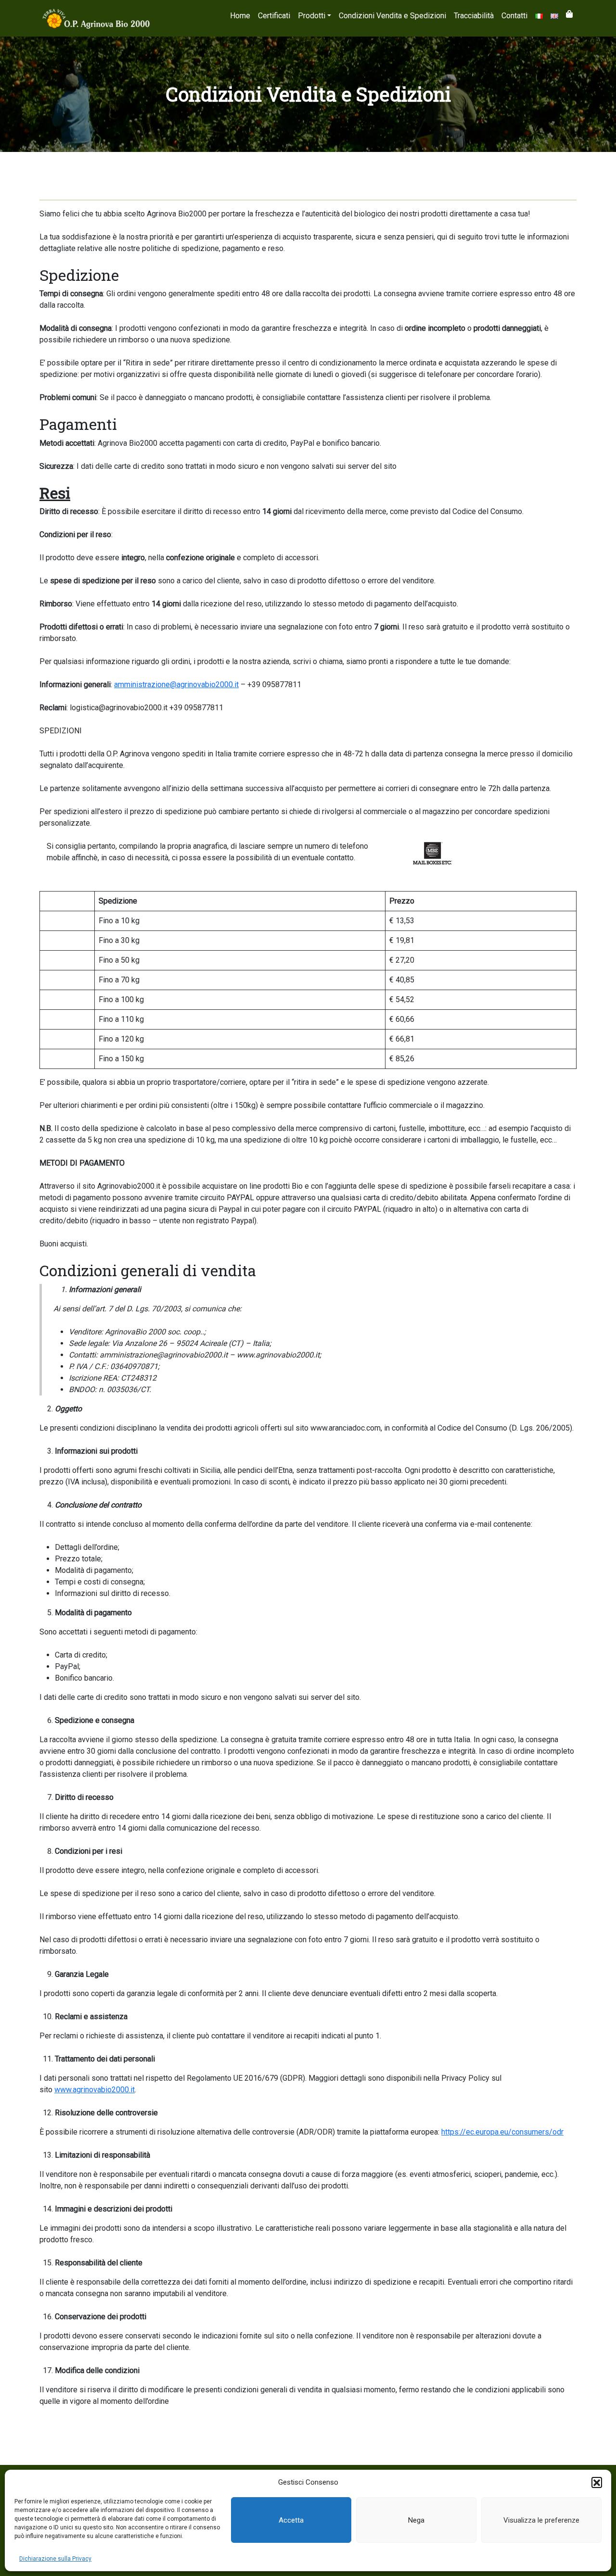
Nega (416, 2520)
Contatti (514, 16)
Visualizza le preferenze (541, 2520)
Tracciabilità (474, 16)
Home (240, 16)
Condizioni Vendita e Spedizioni (392, 16)
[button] (597, 2482)
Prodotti (312, 16)
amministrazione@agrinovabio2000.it (176, 685)
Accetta (291, 2520)
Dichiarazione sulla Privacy (55, 2559)
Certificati (274, 16)
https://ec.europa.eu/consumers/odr (502, 2132)
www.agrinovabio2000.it (95, 2090)
